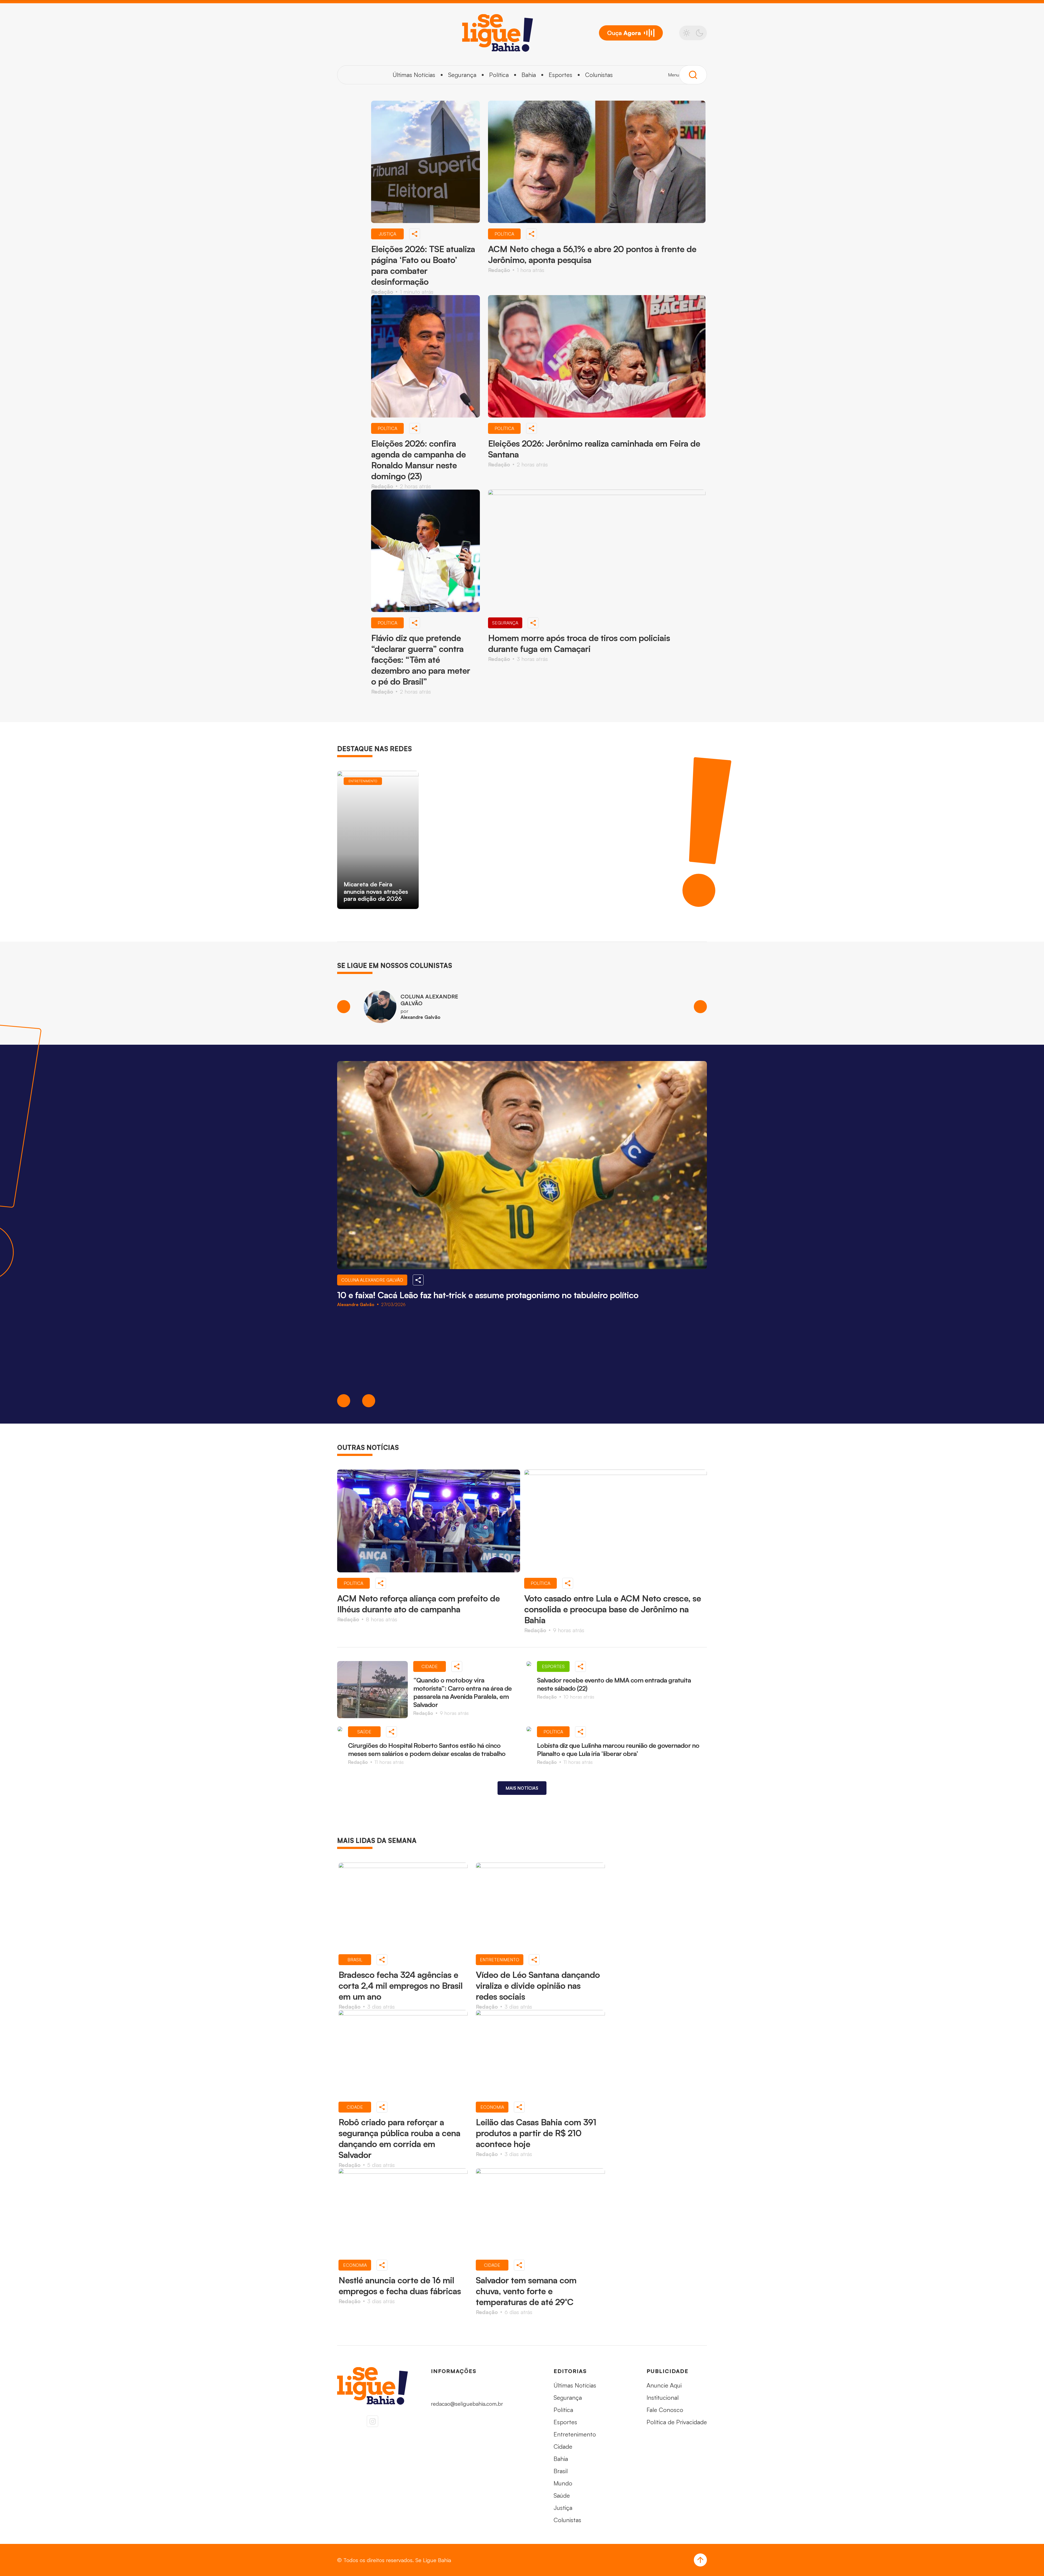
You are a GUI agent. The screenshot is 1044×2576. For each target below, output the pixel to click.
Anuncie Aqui (664, 2385)
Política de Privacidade (677, 2422)
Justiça (563, 2508)
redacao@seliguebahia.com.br (467, 2404)
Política (499, 75)
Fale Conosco (665, 2410)
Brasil (561, 2471)
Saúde (562, 2495)
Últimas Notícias (414, 75)
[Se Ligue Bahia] (498, 33)
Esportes (560, 75)
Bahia (529, 75)
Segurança (462, 75)
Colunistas (599, 75)
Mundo (563, 2483)
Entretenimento (575, 2434)
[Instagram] (372, 2421)
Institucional (663, 2397)
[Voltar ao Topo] (700, 2560)
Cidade (563, 2446)
